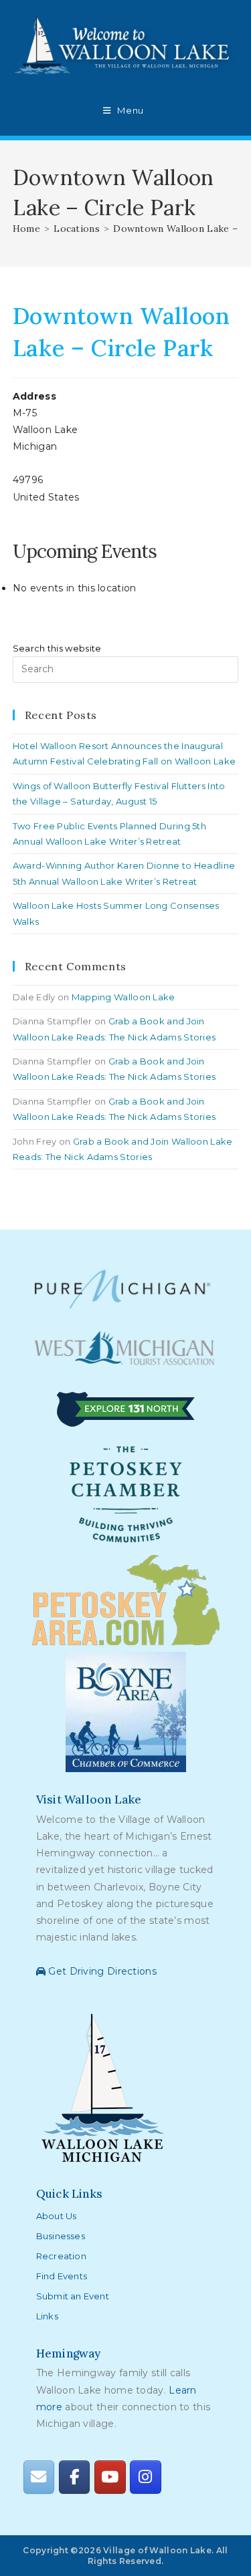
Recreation (61, 2256)
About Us (57, 2216)
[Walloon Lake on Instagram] (145, 2477)
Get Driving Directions (101, 1971)
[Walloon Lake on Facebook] (74, 2477)
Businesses (61, 2236)
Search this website (57, 648)
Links (47, 2316)
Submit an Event (73, 2296)
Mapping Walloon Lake (123, 997)
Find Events (62, 2276)
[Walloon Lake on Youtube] (110, 2477)
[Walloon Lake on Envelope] (39, 2477)
